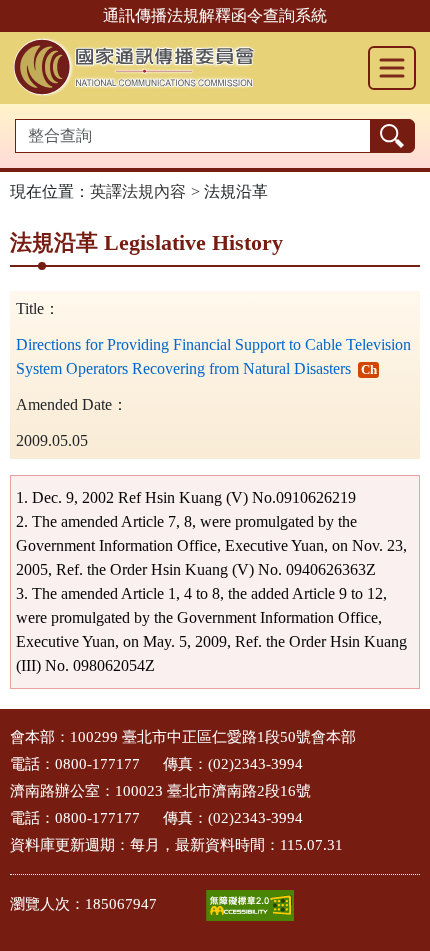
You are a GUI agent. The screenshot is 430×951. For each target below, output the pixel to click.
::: (6, 731)
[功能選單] (392, 68)
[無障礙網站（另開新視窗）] (250, 905)
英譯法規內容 (138, 191)
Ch (369, 369)
